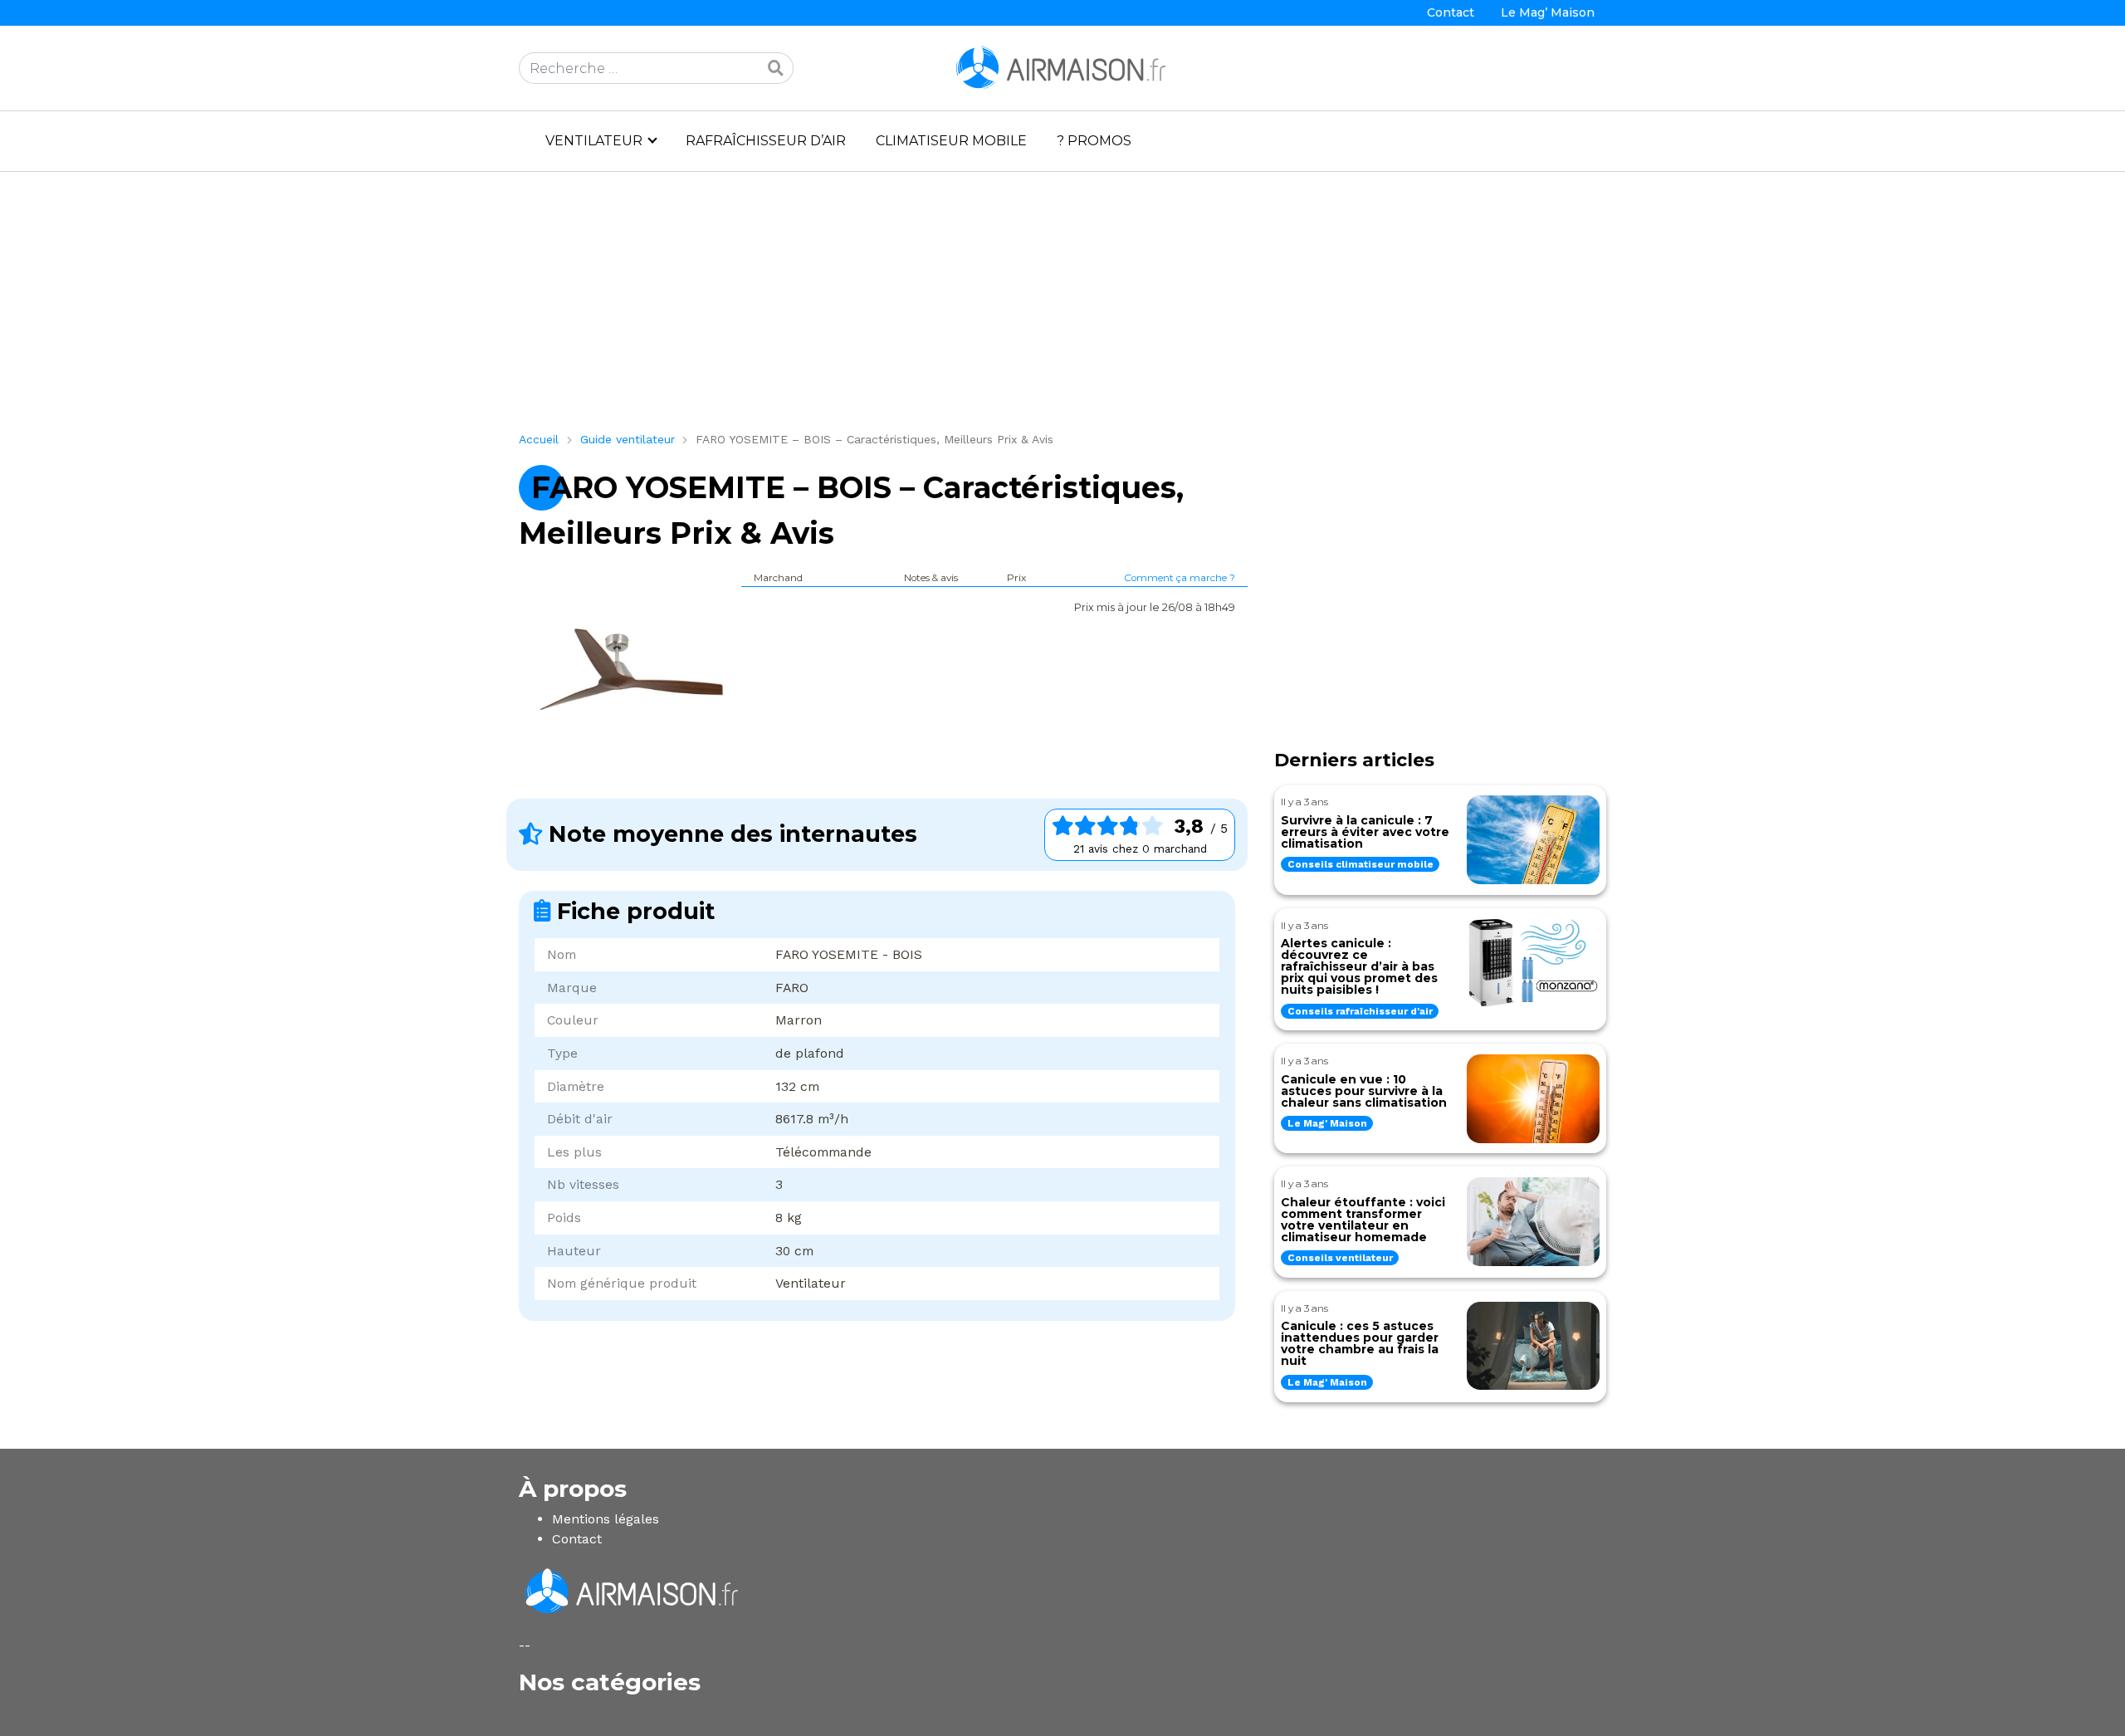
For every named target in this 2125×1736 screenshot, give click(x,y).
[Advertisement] (1017, 308)
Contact (1451, 12)
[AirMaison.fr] (1062, 67)
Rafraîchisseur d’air (766, 141)
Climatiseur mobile (951, 141)
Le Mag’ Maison (1548, 12)
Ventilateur (594, 141)
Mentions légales (606, 1519)
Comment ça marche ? (1180, 578)
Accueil (539, 439)
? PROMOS (1094, 141)
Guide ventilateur (628, 439)
